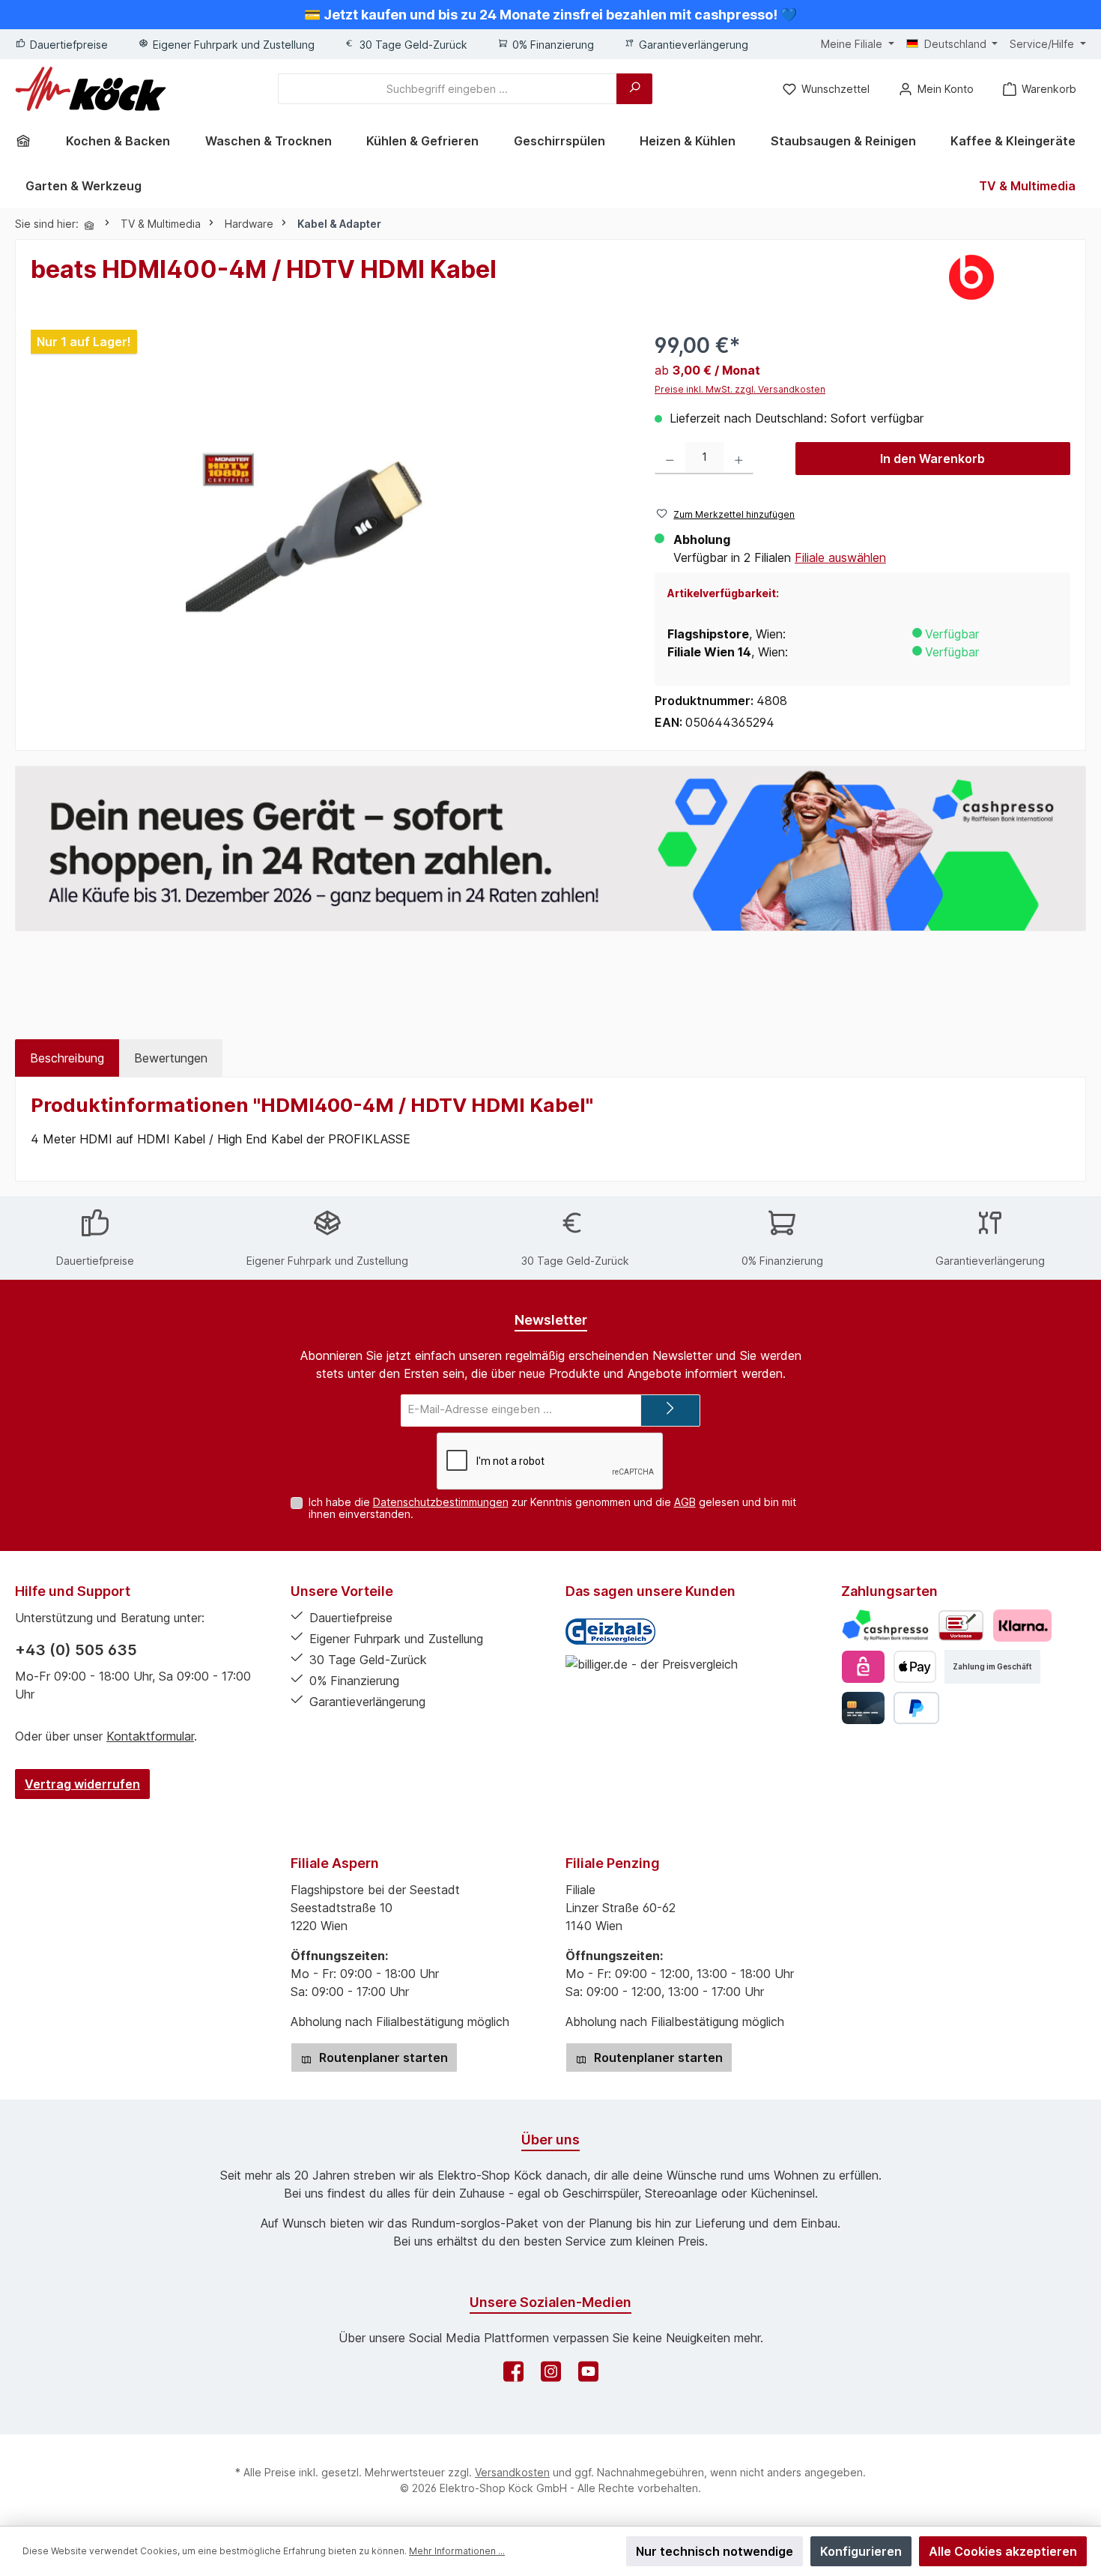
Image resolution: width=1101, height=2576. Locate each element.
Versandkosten (512, 2472)
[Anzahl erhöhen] (739, 458)
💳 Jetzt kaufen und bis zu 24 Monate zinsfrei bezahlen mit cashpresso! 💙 (550, 15)
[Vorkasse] (961, 1626)
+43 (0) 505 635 (76, 1650)
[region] (328, 506)
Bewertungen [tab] (171, 1058)
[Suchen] (634, 89)
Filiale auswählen (840, 557)
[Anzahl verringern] (670, 458)
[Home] (28, 141)
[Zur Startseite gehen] (91, 89)
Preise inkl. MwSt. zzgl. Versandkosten (740, 389)
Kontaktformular (150, 1736)
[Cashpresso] (886, 1626)
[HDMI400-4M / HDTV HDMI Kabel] (327, 521)
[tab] (67, 1058)
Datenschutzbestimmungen (441, 1502)
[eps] (863, 1667)
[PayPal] (916, 1708)
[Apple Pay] (915, 1667)
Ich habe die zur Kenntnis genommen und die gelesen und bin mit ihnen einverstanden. (552, 1508)
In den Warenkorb (932, 459)
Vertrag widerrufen (82, 1784)
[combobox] (448, 89)
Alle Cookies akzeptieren (1003, 2551)
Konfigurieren (861, 2551)
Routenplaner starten (382, 2058)
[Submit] (670, 1411)
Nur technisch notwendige (715, 2551)
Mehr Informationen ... (457, 2551)
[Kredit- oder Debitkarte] (863, 1708)
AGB (685, 1502)
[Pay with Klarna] (1022, 1626)
